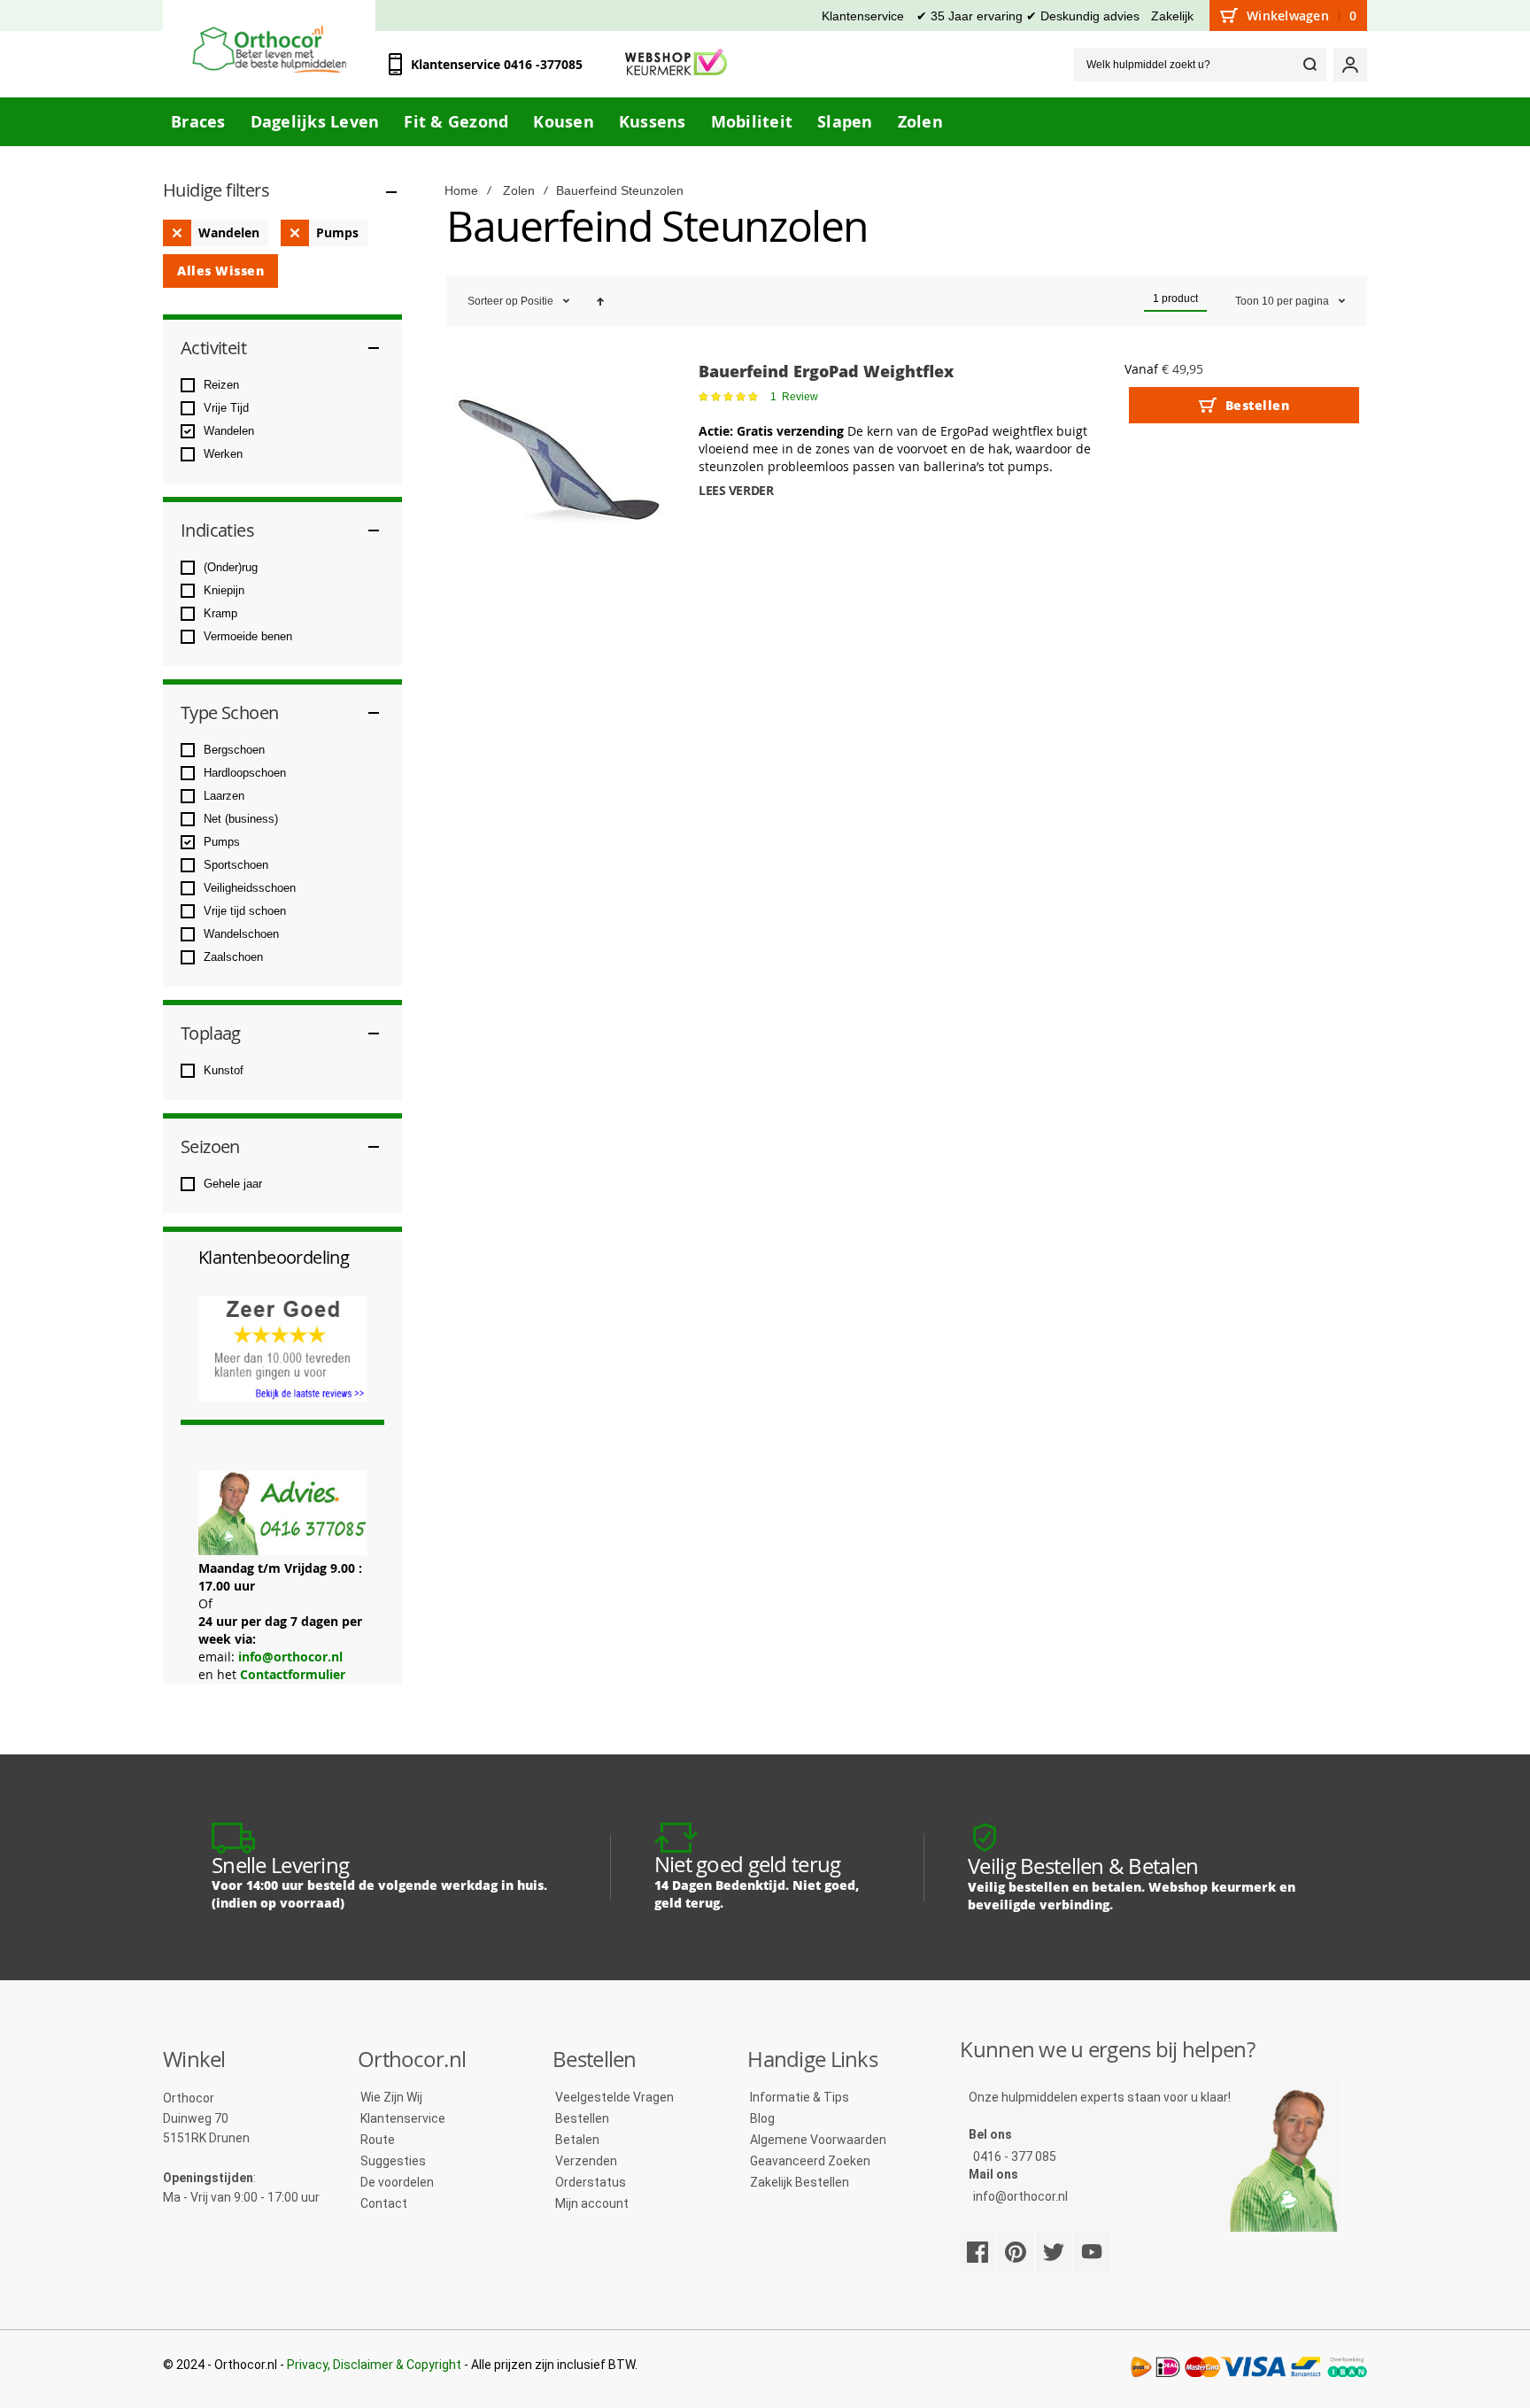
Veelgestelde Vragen (614, 2097)
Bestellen (582, 2118)
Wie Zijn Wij (391, 2097)
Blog (762, 2118)
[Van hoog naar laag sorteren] (600, 301)
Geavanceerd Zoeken (810, 2161)
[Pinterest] (1016, 2252)
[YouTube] (1092, 2252)
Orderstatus (591, 2182)
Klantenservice (863, 16)
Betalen (577, 2140)
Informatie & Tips (800, 2097)
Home (461, 190)
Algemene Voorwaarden (818, 2140)
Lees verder (736, 490)
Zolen (519, 190)
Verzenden (586, 2161)
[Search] (1310, 65)
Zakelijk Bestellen (800, 2182)
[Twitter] (1054, 2252)
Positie (538, 301)
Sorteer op (493, 301)
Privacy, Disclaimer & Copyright (374, 2365)
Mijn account (592, 2203)
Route (378, 2140)
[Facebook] (977, 2252)
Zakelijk (1172, 16)
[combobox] (1200, 65)
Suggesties (393, 2161)
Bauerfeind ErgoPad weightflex (826, 371)
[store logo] (269, 49)
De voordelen (397, 2182)
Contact (384, 2203)
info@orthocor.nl (290, 1657)
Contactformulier (293, 1674)
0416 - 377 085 (1015, 2156)
